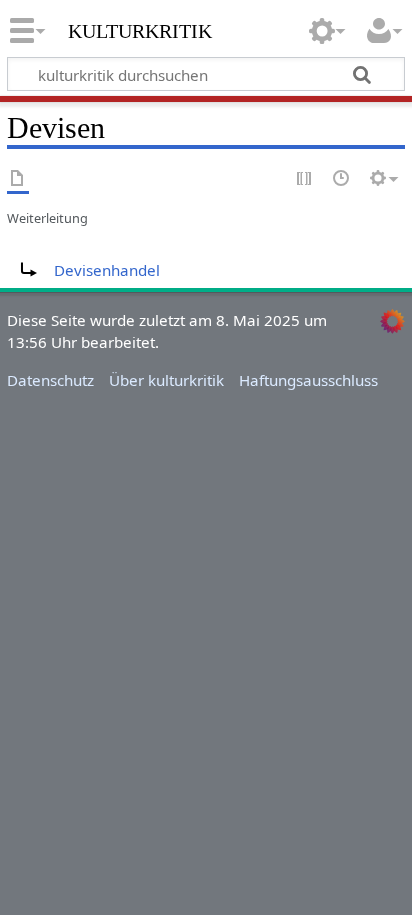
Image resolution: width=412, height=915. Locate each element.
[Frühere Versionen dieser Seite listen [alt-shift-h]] (342, 179)
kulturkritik (140, 29)
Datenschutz (50, 380)
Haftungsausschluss (308, 380)
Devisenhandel (107, 270)
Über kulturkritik (166, 380)
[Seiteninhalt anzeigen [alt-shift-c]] (18, 179)
